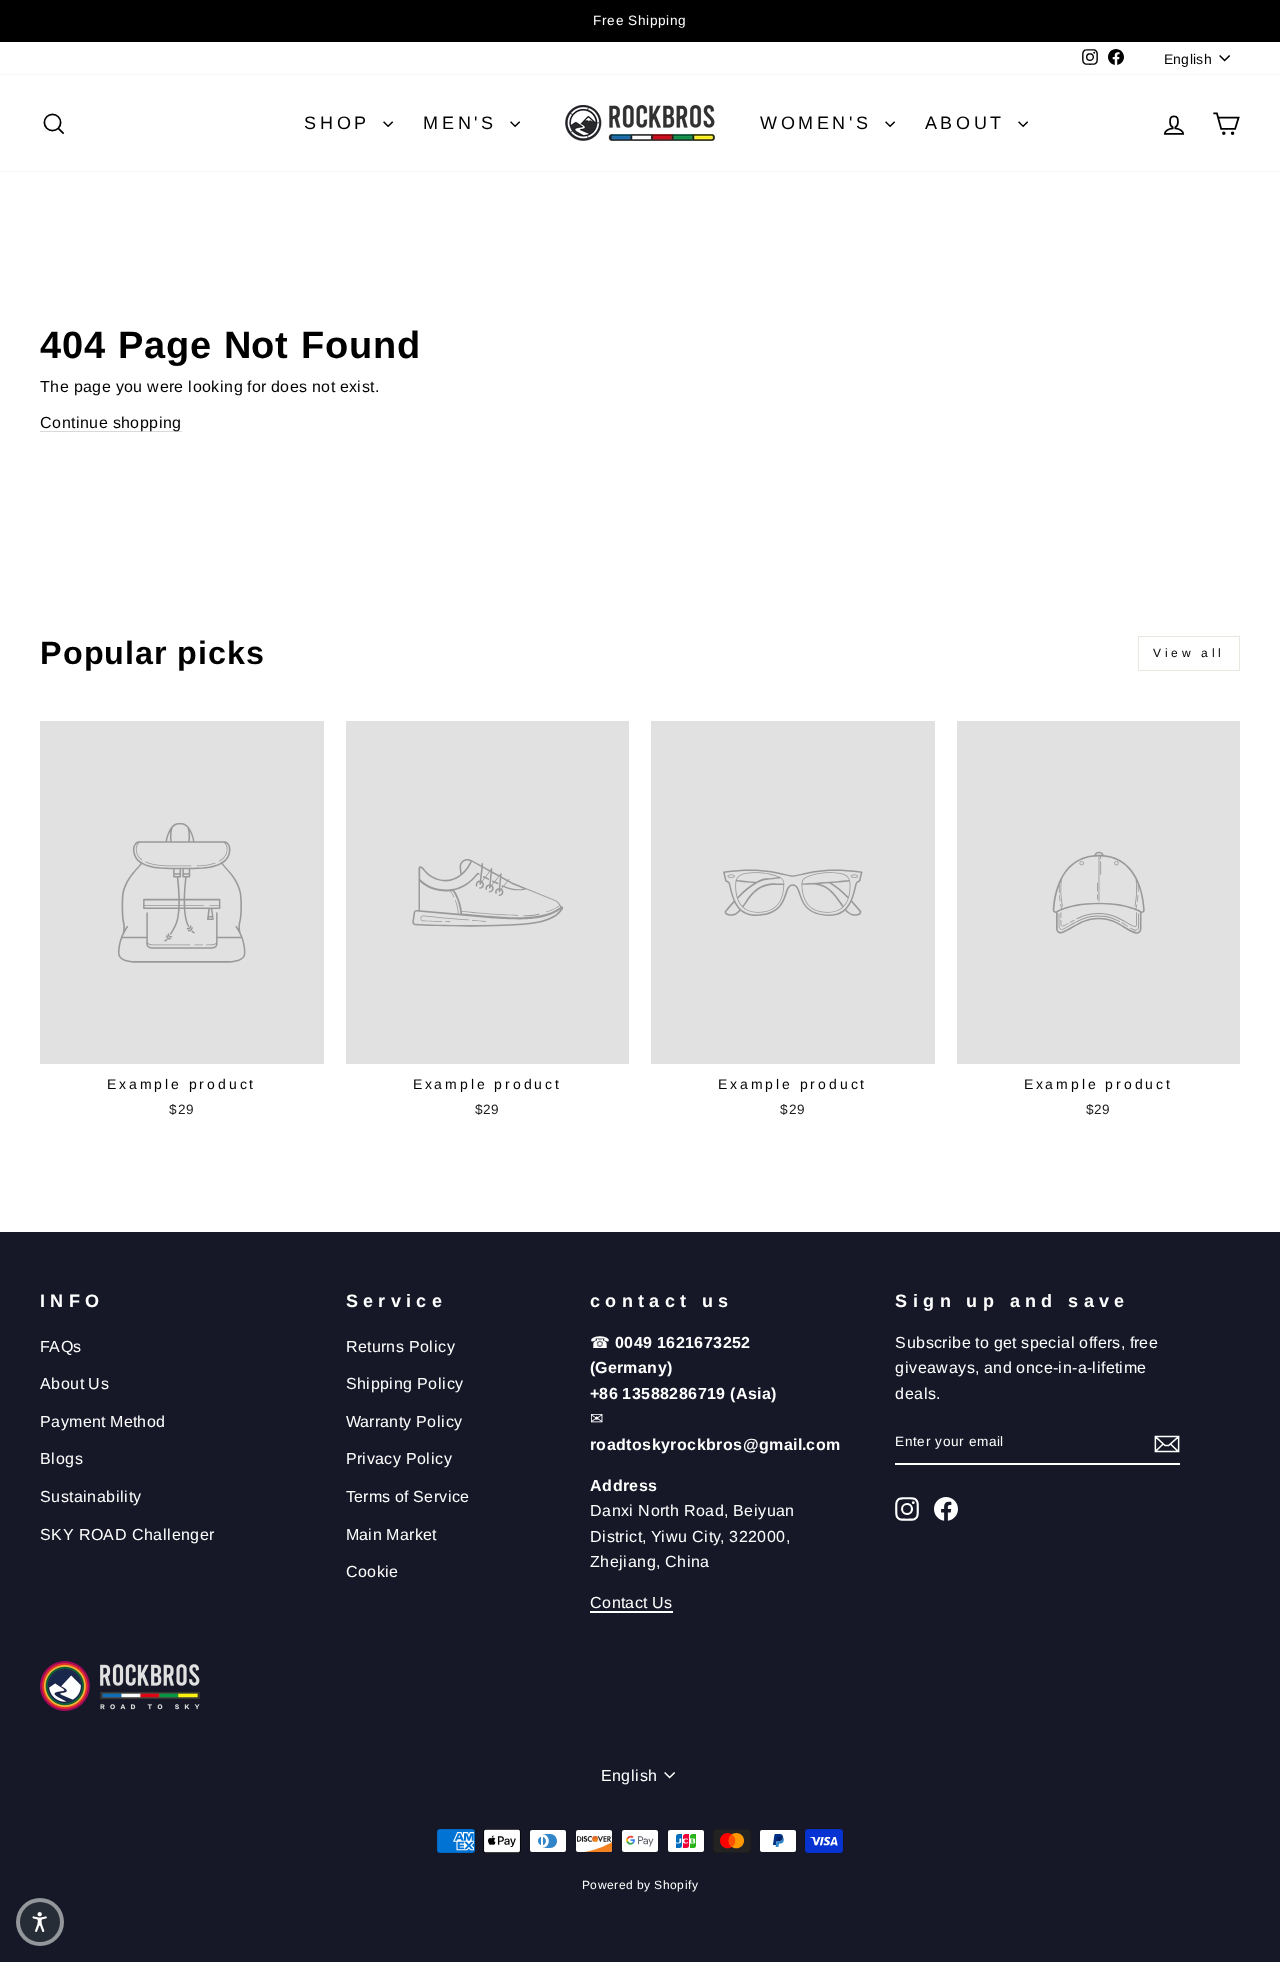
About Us (74, 1383)
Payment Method (103, 1421)
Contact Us (631, 1602)
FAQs (61, 1346)
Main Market (391, 1534)
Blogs (61, 1458)
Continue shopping (111, 422)
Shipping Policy (405, 1383)
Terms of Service (408, 1496)
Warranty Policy (404, 1421)
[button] (40, 1922)
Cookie (372, 1571)
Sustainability (91, 1496)
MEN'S (464, 123)
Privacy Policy (399, 1458)
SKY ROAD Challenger (127, 1534)
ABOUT (969, 123)
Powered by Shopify (640, 1885)
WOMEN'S (820, 123)
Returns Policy (401, 1346)
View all (1189, 653)
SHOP (341, 123)
